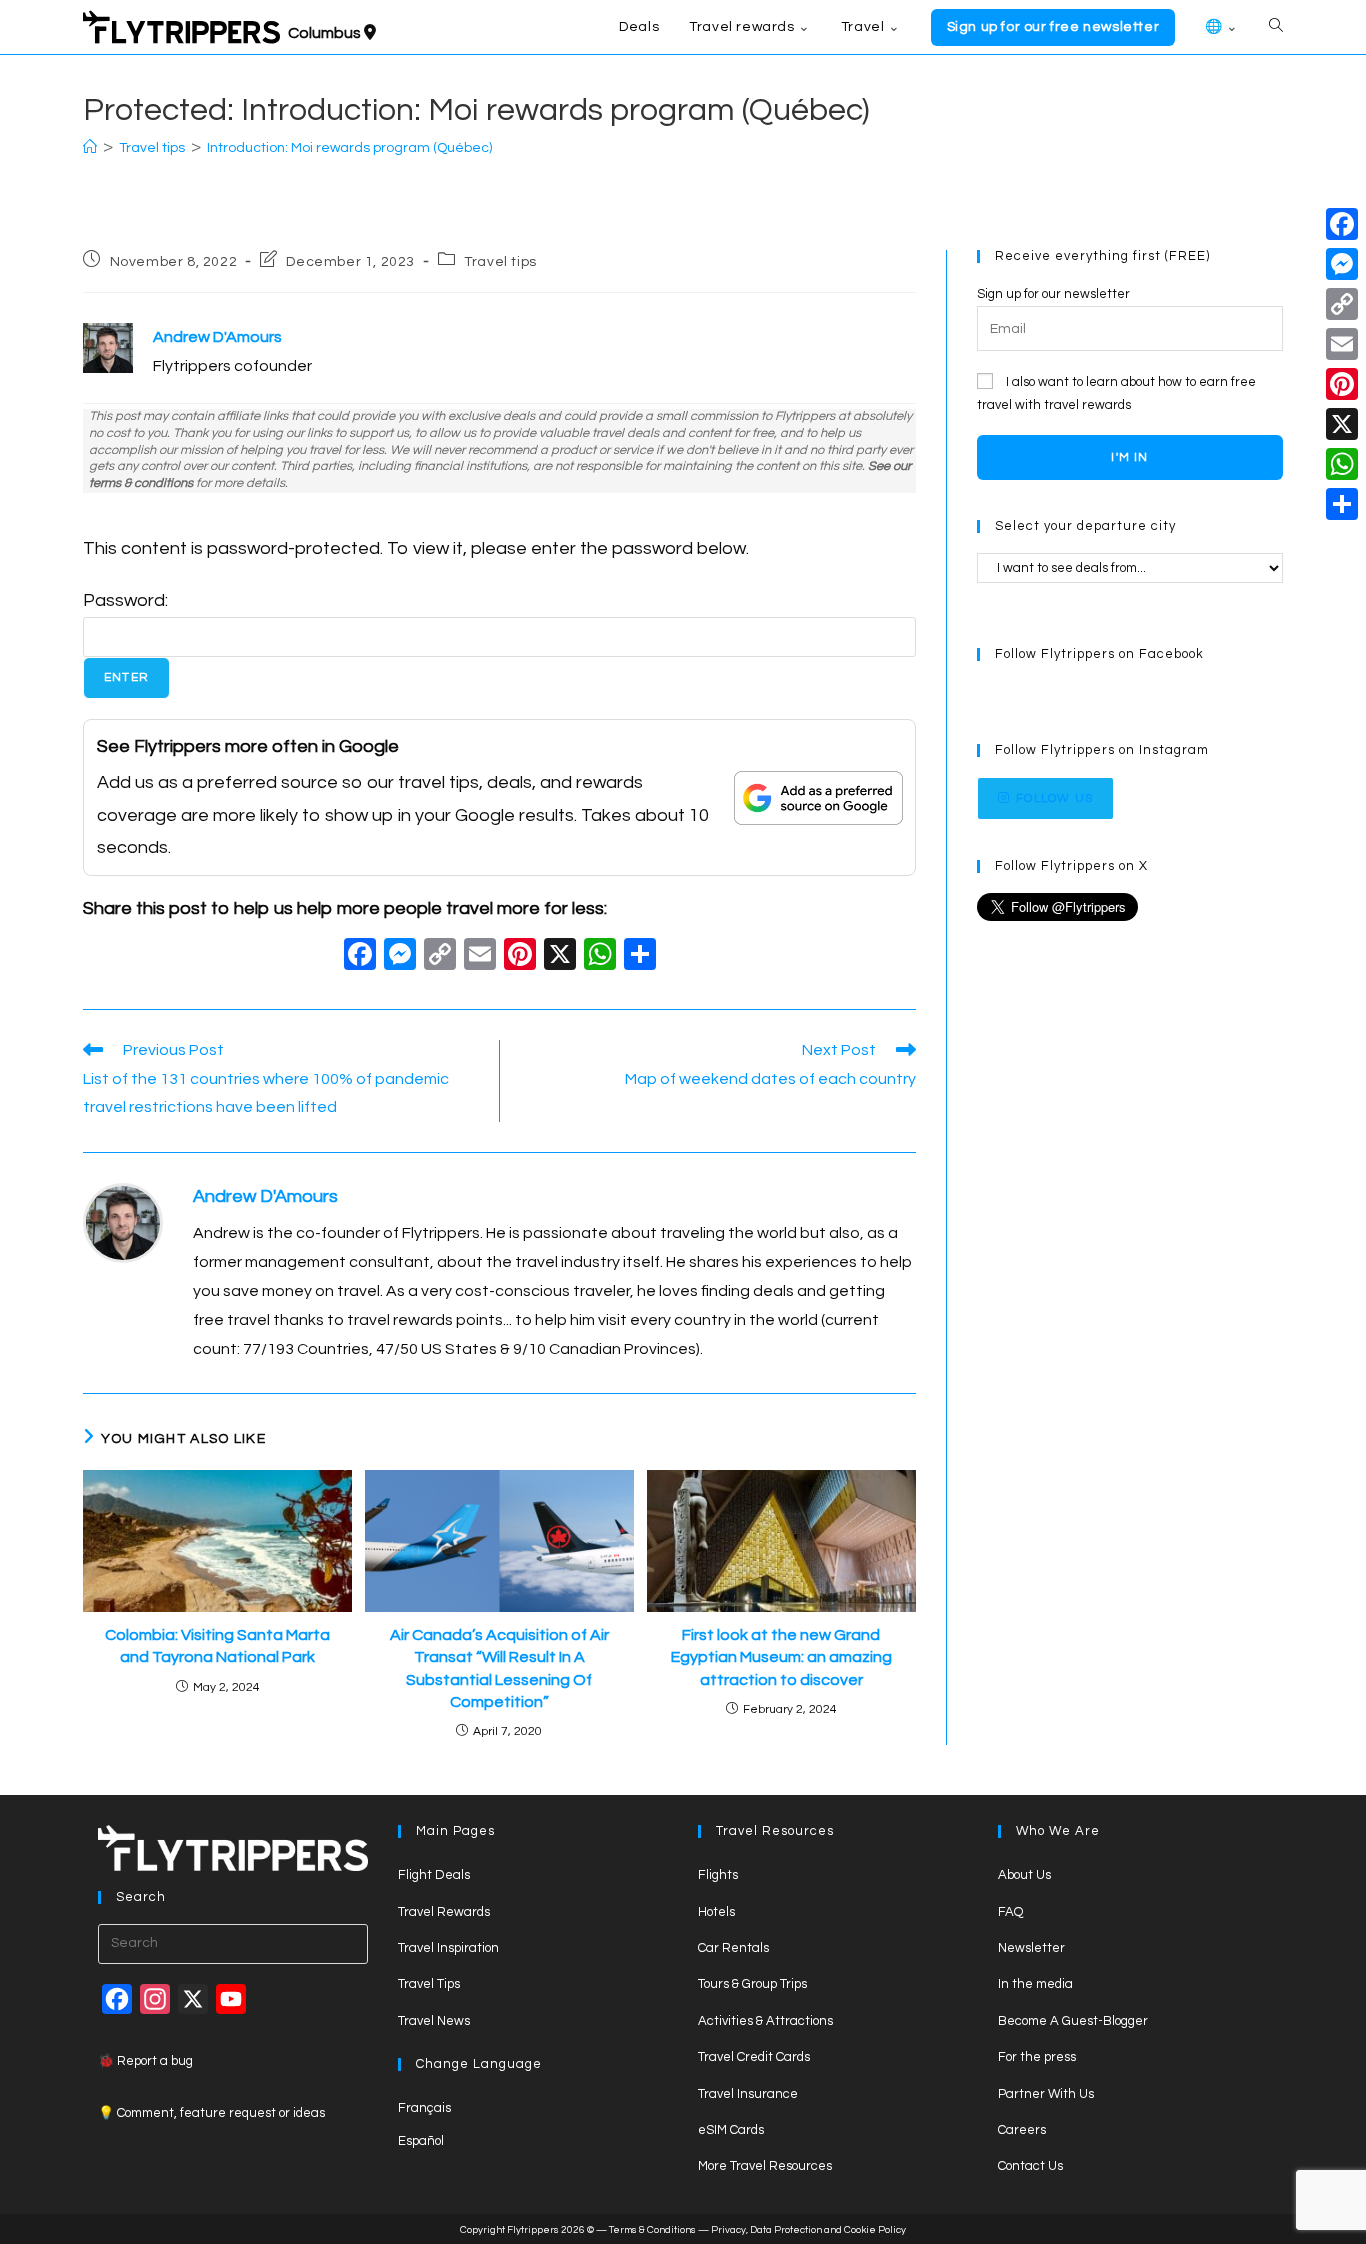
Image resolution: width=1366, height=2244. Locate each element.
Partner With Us (1046, 2094)
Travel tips (500, 262)
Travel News (434, 2021)
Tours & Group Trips (752, 1984)
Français (424, 2108)
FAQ (1010, 1912)
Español (421, 2141)
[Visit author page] (123, 1222)
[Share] (1342, 504)
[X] (560, 957)
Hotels (716, 1912)
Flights (718, 1875)
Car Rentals (733, 1948)
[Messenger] (1342, 264)
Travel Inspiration (448, 1948)
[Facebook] (360, 957)
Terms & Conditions (652, 2230)
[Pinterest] (1342, 384)
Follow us (1054, 798)
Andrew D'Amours (265, 1196)
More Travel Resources (765, 2166)
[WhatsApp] (1342, 464)
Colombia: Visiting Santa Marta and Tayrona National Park (217, 1646)
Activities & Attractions (765, 2021)
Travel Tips (429, 1984)
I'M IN (1129, 457)
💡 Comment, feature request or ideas (211, 2113)
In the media (1035, 1984)
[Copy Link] (440, 957)
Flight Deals (434, 1875)
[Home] (90, 148)
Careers (1022, 2130)
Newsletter (1031, 1948)
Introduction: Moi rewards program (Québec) (349, 148)
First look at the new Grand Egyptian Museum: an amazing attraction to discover (781, 1657)
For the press (1037, 2057)
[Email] (1342, 344)
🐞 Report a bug (145, 2061)
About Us (1024, 1875)
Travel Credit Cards (754, 2057)
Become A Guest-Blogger (1073, 2021)
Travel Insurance (748, 2094)
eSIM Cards (731, 2130)
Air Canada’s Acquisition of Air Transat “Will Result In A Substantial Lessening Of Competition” (499, 1668)
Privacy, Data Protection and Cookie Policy (808, 2230)
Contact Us (1030, 2166)
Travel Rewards (444, 1912)
